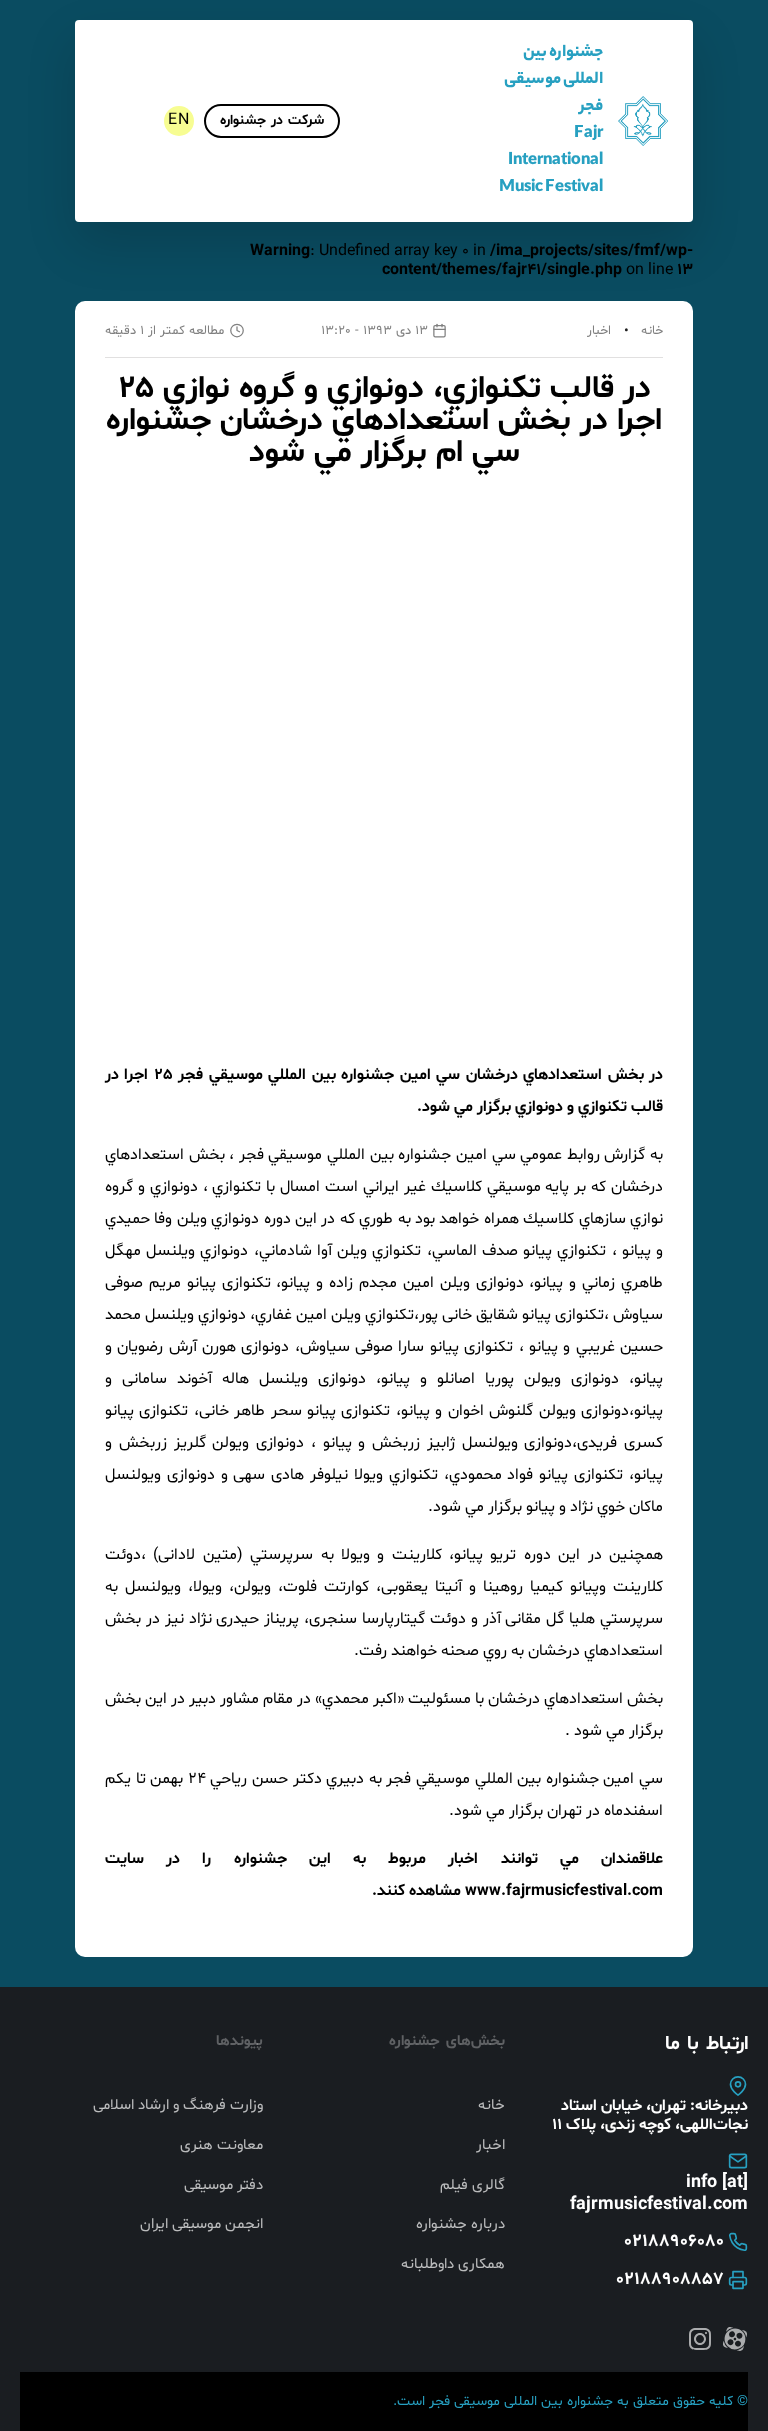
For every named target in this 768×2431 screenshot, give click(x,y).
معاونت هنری (221, 2146)
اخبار (599, 331)
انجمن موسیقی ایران (201, 2225)
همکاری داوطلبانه (453, 2265)
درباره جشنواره (460, 2225)
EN (179, 120)
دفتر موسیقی (223, 2186)
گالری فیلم (472, 2186)
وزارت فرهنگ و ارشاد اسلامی (178, 2106)
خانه (652, 331)
